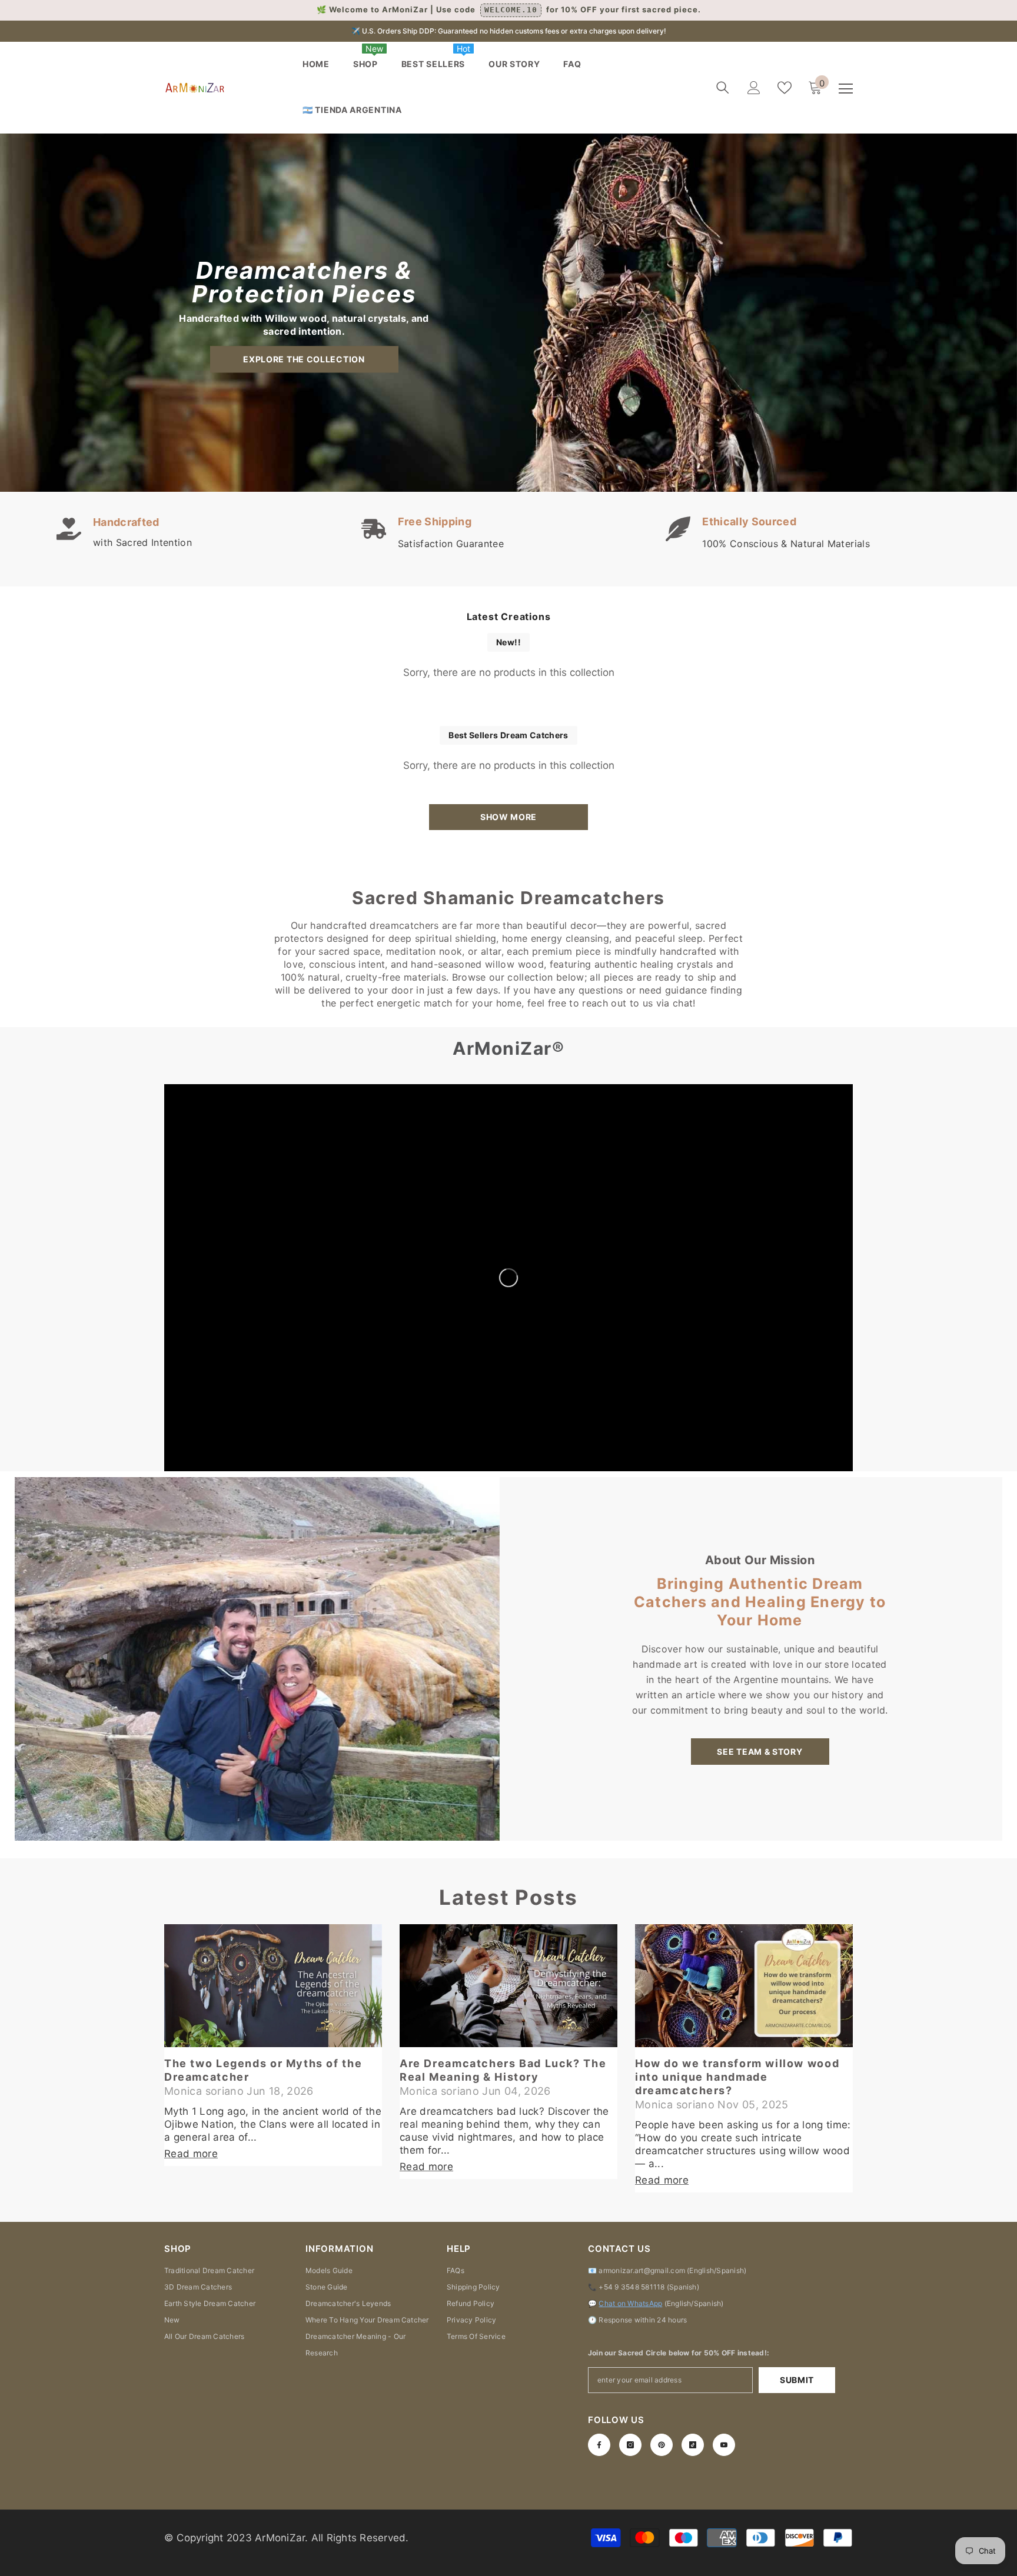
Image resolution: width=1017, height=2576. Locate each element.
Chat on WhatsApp (630, 2303)
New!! (508, 642)
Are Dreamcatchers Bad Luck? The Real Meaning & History (503, 2070)
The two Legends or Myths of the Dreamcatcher (263, 2070)
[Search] (723, 88)
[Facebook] (599, 2445)
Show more (508, 817)
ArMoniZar (280, 2538)
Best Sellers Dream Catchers (508, 735)
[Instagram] (630, 2445)
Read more (191, 2154)
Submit (797, 2380)
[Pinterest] (662, 2445)
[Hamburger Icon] (846, 89)
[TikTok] (693, 2445)
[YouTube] (724, 2445)
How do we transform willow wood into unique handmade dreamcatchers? (737, 2077)
